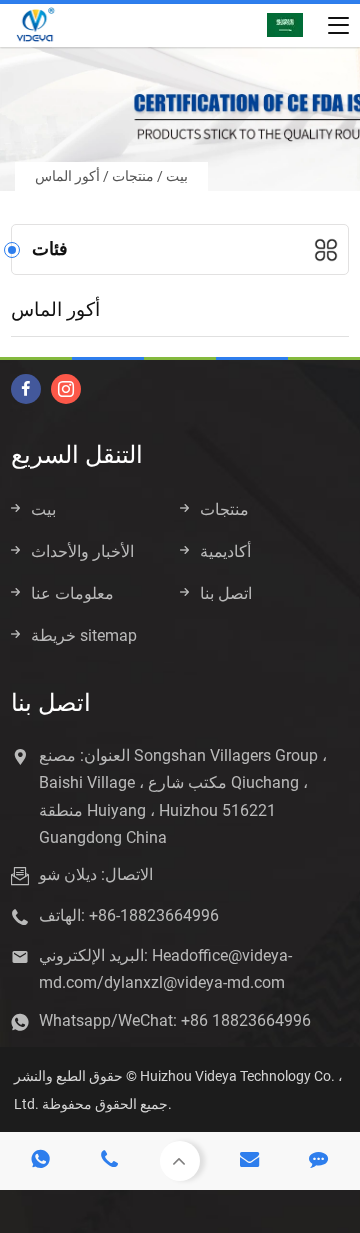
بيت (177, 176)
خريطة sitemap (84, 635)
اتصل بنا (226, 593)
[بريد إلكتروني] (250, 1160)
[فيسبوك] (26, 389)
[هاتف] (111, 1160)
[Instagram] (66, 389)
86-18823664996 (158, 915)
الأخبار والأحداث (82, 551)
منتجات (133, 176)
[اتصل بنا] (319, 1160)
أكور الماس (67, 176)
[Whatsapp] (41, 1160)
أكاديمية (225, 551)
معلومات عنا (72, 593)
